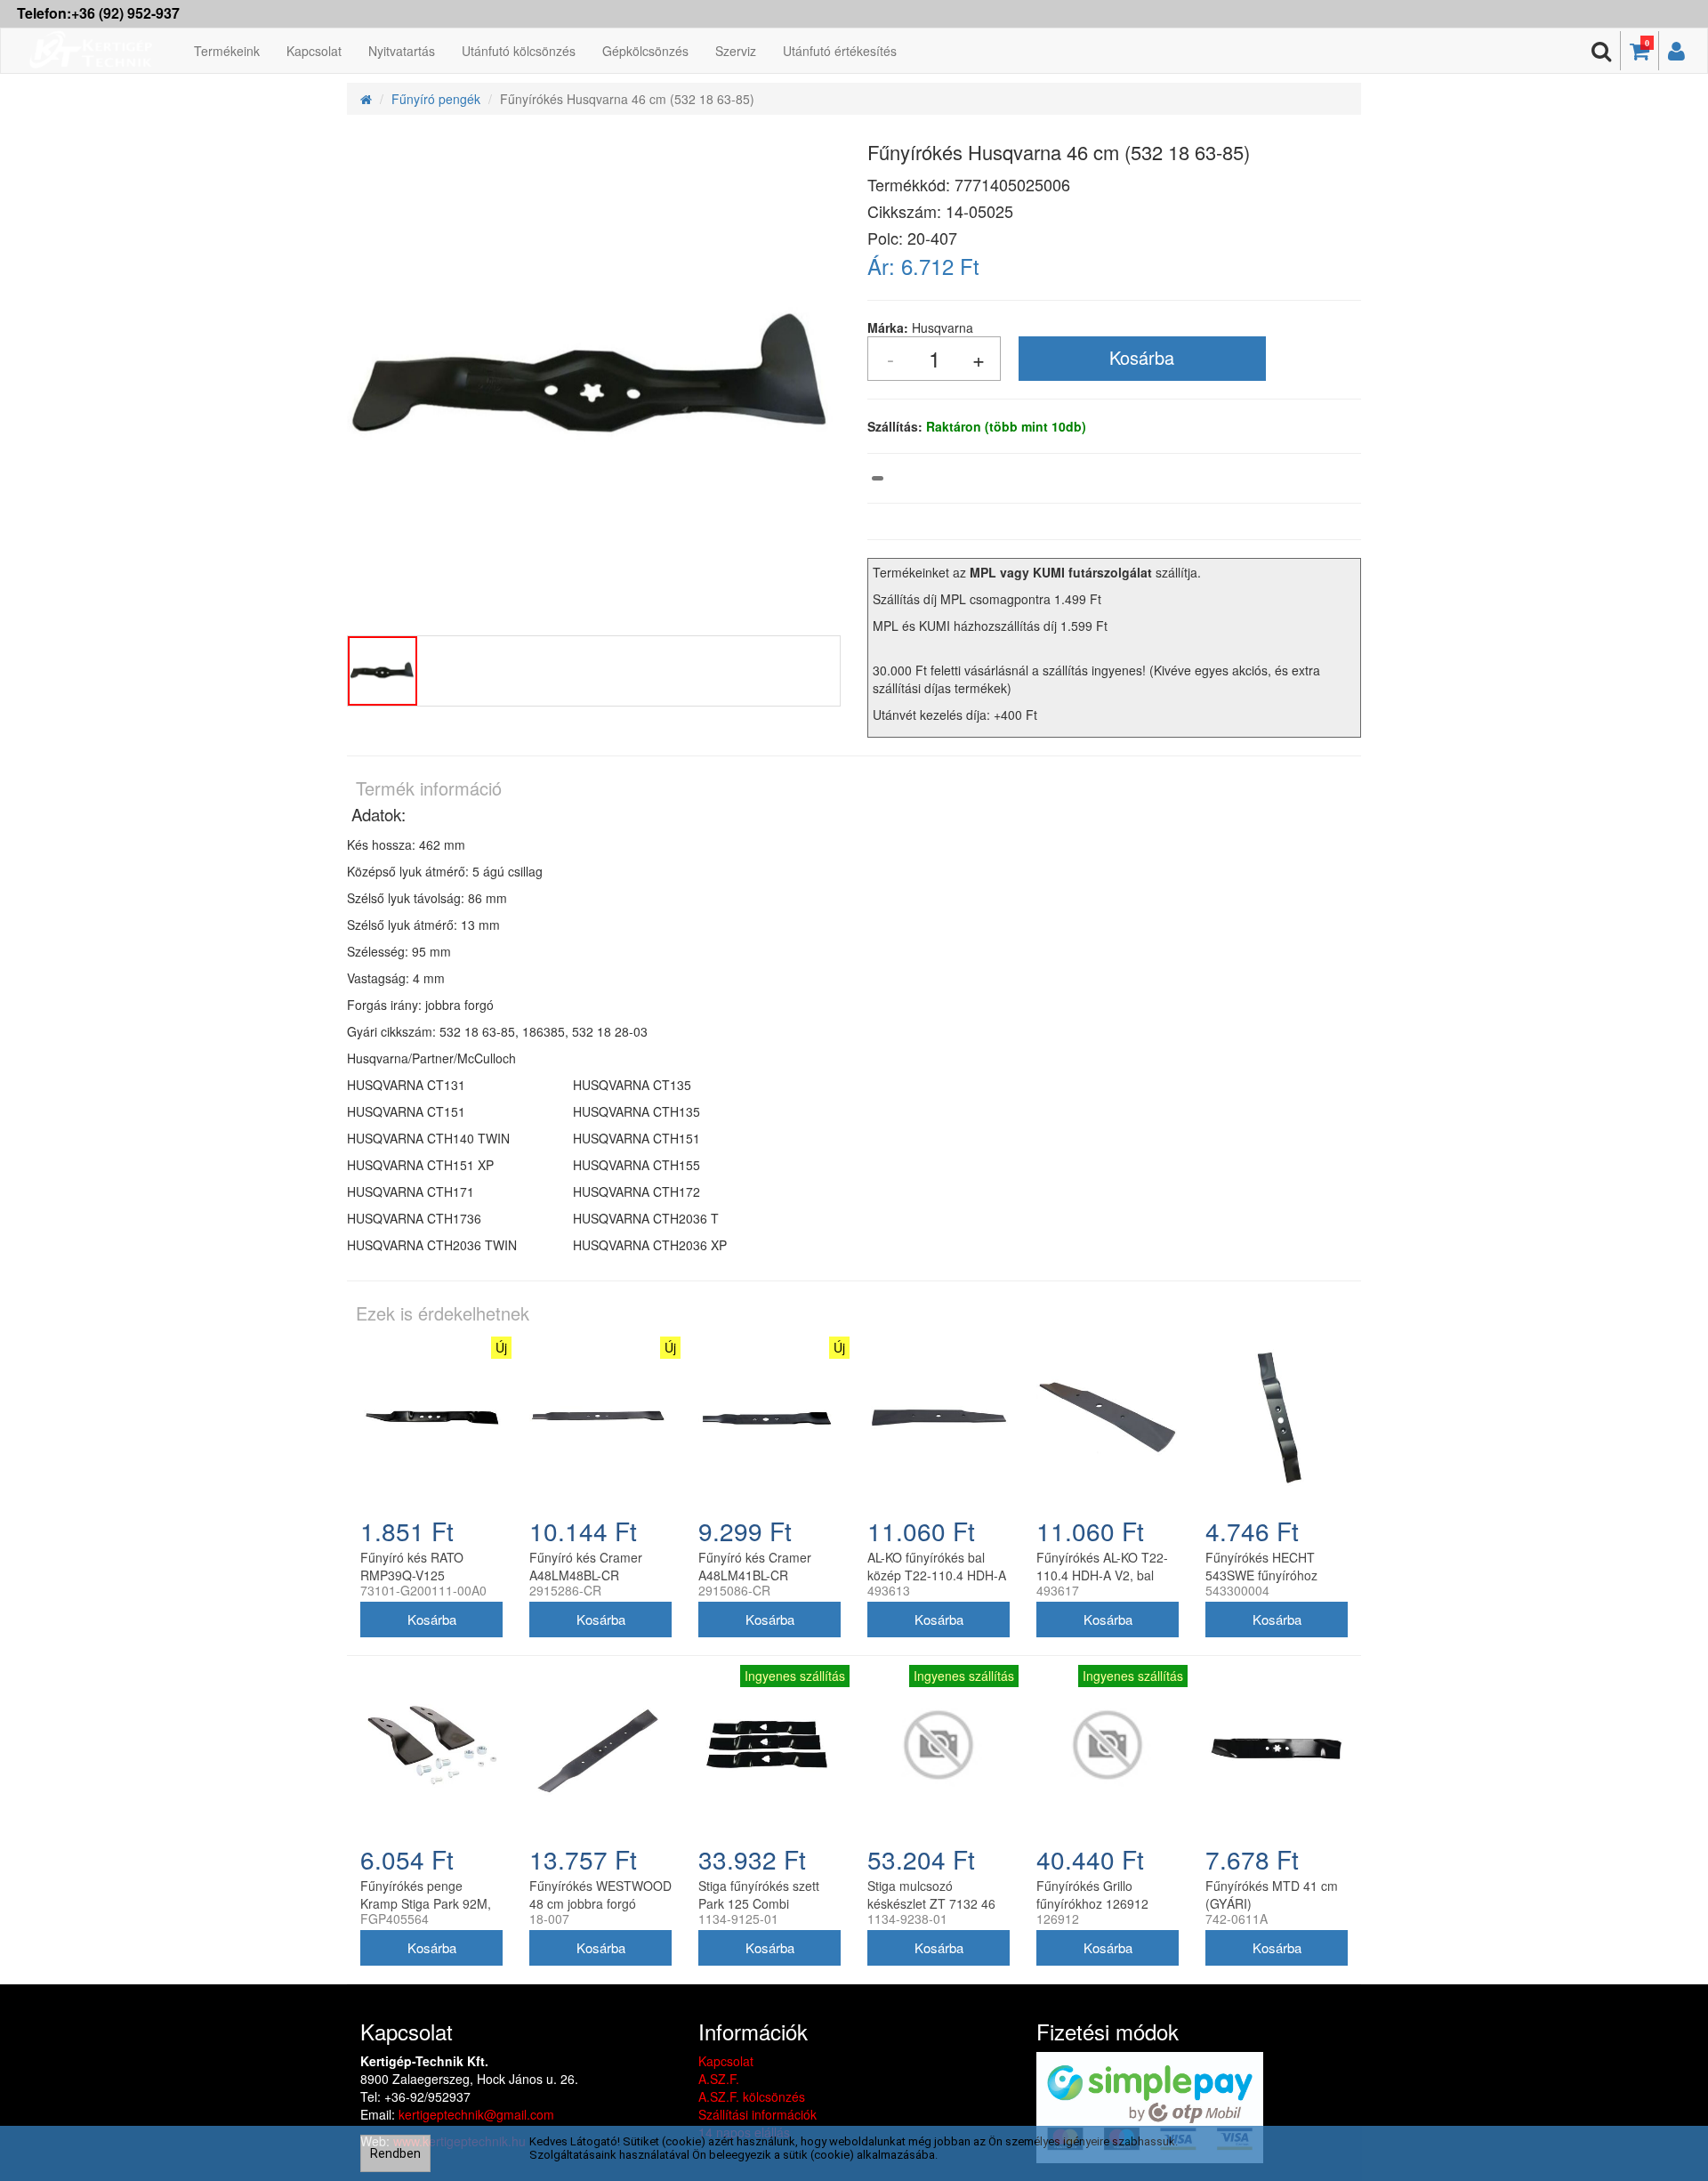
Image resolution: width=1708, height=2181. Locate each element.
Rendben (395, 2153)
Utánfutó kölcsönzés (519, 51)
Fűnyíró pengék (436, 99)
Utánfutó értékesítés (840, 51)
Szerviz (736, 51)
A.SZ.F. (719, 2079)
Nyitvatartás (402, 51)
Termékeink (227, 51)
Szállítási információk (757, 2114)
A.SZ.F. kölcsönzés (752, 2096)
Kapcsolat (314, 51)
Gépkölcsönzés (645, 51)
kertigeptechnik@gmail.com (476, 2114)
